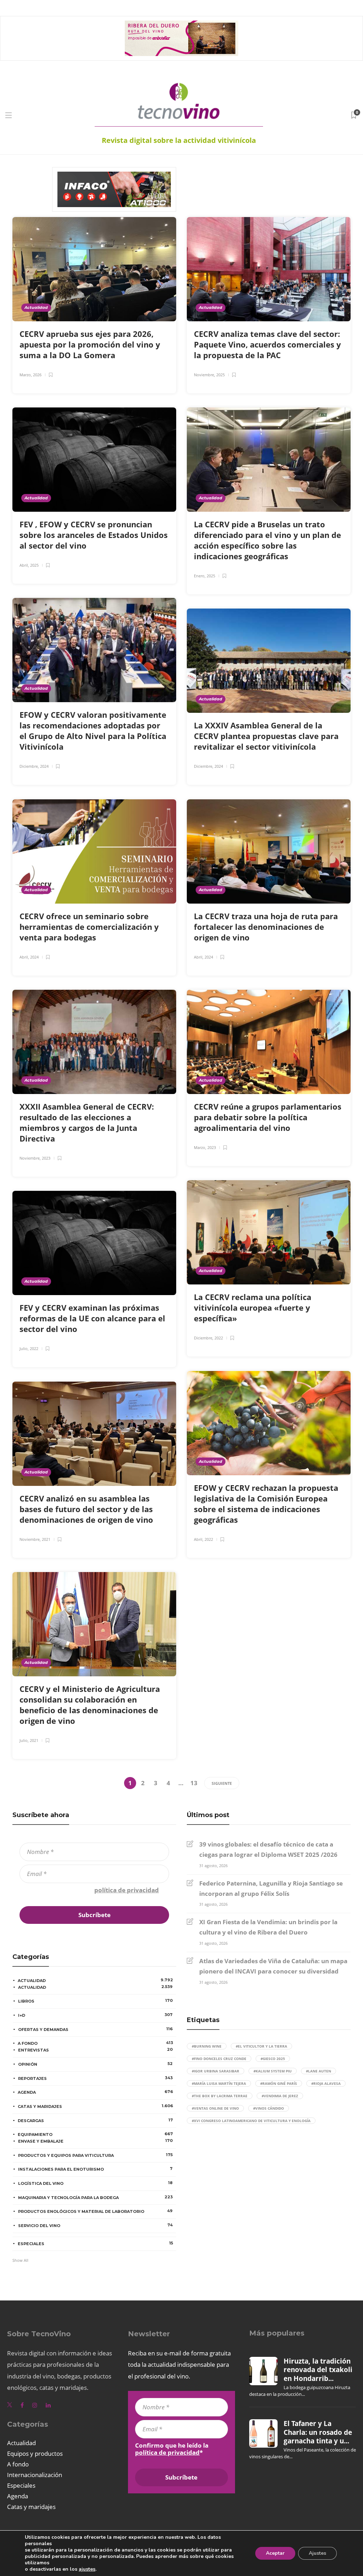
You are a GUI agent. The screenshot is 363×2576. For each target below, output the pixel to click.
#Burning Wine (207, 2046)
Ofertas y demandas (95, 2029)
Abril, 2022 (203, 1539)
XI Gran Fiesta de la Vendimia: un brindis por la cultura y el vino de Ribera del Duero (268, 1927)
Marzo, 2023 (205, 1147)
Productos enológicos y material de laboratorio (95, 2211)
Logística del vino (95, 2183)
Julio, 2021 (29, 1740)
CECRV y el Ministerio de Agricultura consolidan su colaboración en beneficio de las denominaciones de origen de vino (90, 1705)
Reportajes (95, 2078)
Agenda (95, 2092)
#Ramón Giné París (279, 2083)
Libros (95, 2001)
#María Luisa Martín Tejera (219, 2083)
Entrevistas (95, 2050)
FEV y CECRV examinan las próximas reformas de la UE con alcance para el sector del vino (92, 1318)
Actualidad (36, 307)
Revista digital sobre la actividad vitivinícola (179, 140)
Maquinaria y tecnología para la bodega (95, 2197)
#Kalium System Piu (273, 2071)
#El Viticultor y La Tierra (261, 2046)
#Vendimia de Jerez (280, 2096)
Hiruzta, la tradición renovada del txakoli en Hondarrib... (318, 2370)
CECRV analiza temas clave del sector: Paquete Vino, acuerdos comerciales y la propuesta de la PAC (267, 344)
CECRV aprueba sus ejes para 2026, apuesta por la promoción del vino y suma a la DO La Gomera (90, 344)
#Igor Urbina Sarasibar (216, 2071)
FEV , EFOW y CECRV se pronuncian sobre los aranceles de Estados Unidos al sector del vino (94, 535)
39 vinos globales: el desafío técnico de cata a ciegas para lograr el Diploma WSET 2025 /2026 (268, 1849)
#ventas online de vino (215, 2108)
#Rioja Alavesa (326, 2083)
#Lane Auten (319, 2071)
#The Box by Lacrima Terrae (220, 2096)
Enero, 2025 (205, 576)
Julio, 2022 (29, 1348)
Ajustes (317, 2553)
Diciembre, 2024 (34, 766)
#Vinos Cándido (269, 2108)
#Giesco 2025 (273, 2059)
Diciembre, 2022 (208, 1338)
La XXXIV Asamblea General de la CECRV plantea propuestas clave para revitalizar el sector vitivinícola (266, 736)
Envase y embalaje (95, 2141)
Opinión (95, 2064)
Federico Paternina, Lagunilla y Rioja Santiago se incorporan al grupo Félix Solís (271, 1888)
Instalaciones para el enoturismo (95, 2169)
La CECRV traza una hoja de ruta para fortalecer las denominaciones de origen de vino (266, 927)
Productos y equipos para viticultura (95, 2155)
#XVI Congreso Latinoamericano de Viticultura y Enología (251, 2121)
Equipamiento (95, 2134)
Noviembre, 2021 (35, 1539)
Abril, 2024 (29, 957)
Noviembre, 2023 (35, 1158)
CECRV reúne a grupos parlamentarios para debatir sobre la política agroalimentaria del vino (268, 1117)
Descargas (95, 2120)
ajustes (87, 2569)
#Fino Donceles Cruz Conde (219, 2059)
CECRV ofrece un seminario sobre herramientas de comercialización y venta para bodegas (89, 927)
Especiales (95, 2243)
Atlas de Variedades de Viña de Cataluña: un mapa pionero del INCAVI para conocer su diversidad (273, 1966)
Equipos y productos (35, 2453)
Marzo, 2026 (30, 375)
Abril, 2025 (29, 565)
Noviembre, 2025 (209, 375)
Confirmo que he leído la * (91, 1890)
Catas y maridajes (95, 2106)
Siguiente (222, 1783)
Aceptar (275, 2553)
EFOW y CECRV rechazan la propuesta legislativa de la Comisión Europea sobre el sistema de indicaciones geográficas (266, 1504)
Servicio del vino (95, 2225)
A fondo (95, 2043)
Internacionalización (35, 2475)
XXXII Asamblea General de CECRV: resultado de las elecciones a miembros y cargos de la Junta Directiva (87, 1122)
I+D (95, 2015)
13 (194, 1783)
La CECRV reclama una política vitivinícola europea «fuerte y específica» (253, 1308)
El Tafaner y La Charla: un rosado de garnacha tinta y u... (318, 2432)
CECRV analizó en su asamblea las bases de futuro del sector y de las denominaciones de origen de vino (87, 1509)
